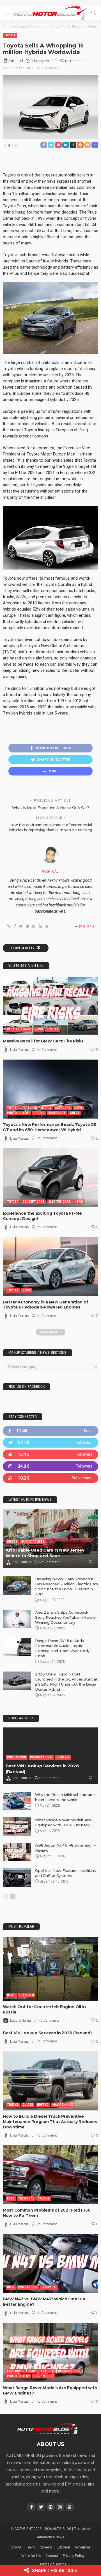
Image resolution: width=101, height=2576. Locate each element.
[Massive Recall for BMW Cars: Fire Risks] (50, 1006)
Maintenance (63, 2105)
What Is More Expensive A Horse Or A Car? (50, 808)
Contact (52, 2556)
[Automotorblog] (50, 12)
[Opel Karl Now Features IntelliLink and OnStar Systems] (17, 1877)
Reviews (63, 1757)
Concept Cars (34, 1202)
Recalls (13, 1029)
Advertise (82, 2547)
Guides (12, 1542)
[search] (94, 13)
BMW (27, 1029)
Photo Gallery (18, 1113)
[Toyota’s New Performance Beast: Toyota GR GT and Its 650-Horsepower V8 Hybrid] (50, 1089)
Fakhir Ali (16, 61)
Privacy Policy (74, 2556)
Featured (30, 1108)
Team (30, 2547)
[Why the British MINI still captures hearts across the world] (17, 1801)
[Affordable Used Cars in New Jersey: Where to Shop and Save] (50, 1538)
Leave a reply (23, 948)
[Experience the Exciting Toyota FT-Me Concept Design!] (50, 1178)
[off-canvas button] (6, 13)
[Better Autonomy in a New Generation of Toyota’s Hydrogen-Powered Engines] (50, 1266)
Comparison (17, 1757)
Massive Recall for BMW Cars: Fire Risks (43, 1041)
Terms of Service (53, 2564)
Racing (39, 1113)
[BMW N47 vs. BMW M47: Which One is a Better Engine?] (50, 2264)
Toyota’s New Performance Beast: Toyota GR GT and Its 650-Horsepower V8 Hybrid (50, 1127)
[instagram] (50, 1466)
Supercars (57, 1113)
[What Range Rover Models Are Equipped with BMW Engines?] (17, 1826)
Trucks (13, 2105)
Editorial (63, 2547)
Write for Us (31, 2556)
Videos (75, 1113)
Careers (46, 2547)
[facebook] (50, 1431)
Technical (26, 2199)
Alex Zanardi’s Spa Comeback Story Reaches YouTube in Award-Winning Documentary (66, 1617)
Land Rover (16, 2371)
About (16, 2547)
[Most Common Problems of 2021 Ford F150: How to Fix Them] (50, 2175)
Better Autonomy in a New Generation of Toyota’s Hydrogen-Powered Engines (45, 1305)
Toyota (10, 35)
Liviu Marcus (19, 1050)
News (39, 1029)
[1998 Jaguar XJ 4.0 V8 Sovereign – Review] (17, 1852)
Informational (41, 1757)
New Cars (63, 1108)
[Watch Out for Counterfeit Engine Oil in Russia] (50, 1969)
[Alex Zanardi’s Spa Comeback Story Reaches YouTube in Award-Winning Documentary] (17, 1619)
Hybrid (46, 1108)
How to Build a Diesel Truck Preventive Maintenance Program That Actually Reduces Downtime (50, 2122)
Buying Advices (33, 1542)
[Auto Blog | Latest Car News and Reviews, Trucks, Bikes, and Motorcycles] (48, 2428)
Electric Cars (60, 1202)
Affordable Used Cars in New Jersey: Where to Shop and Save (46, 1553)
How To (43, 2105)
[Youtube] (50, 1478)
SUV (36, 2376)
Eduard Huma (20, 2021)
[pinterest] (50, 1454)
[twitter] (50, 1443)
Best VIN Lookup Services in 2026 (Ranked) (47, 2033)
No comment (75, 61)
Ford (11, 2199)
